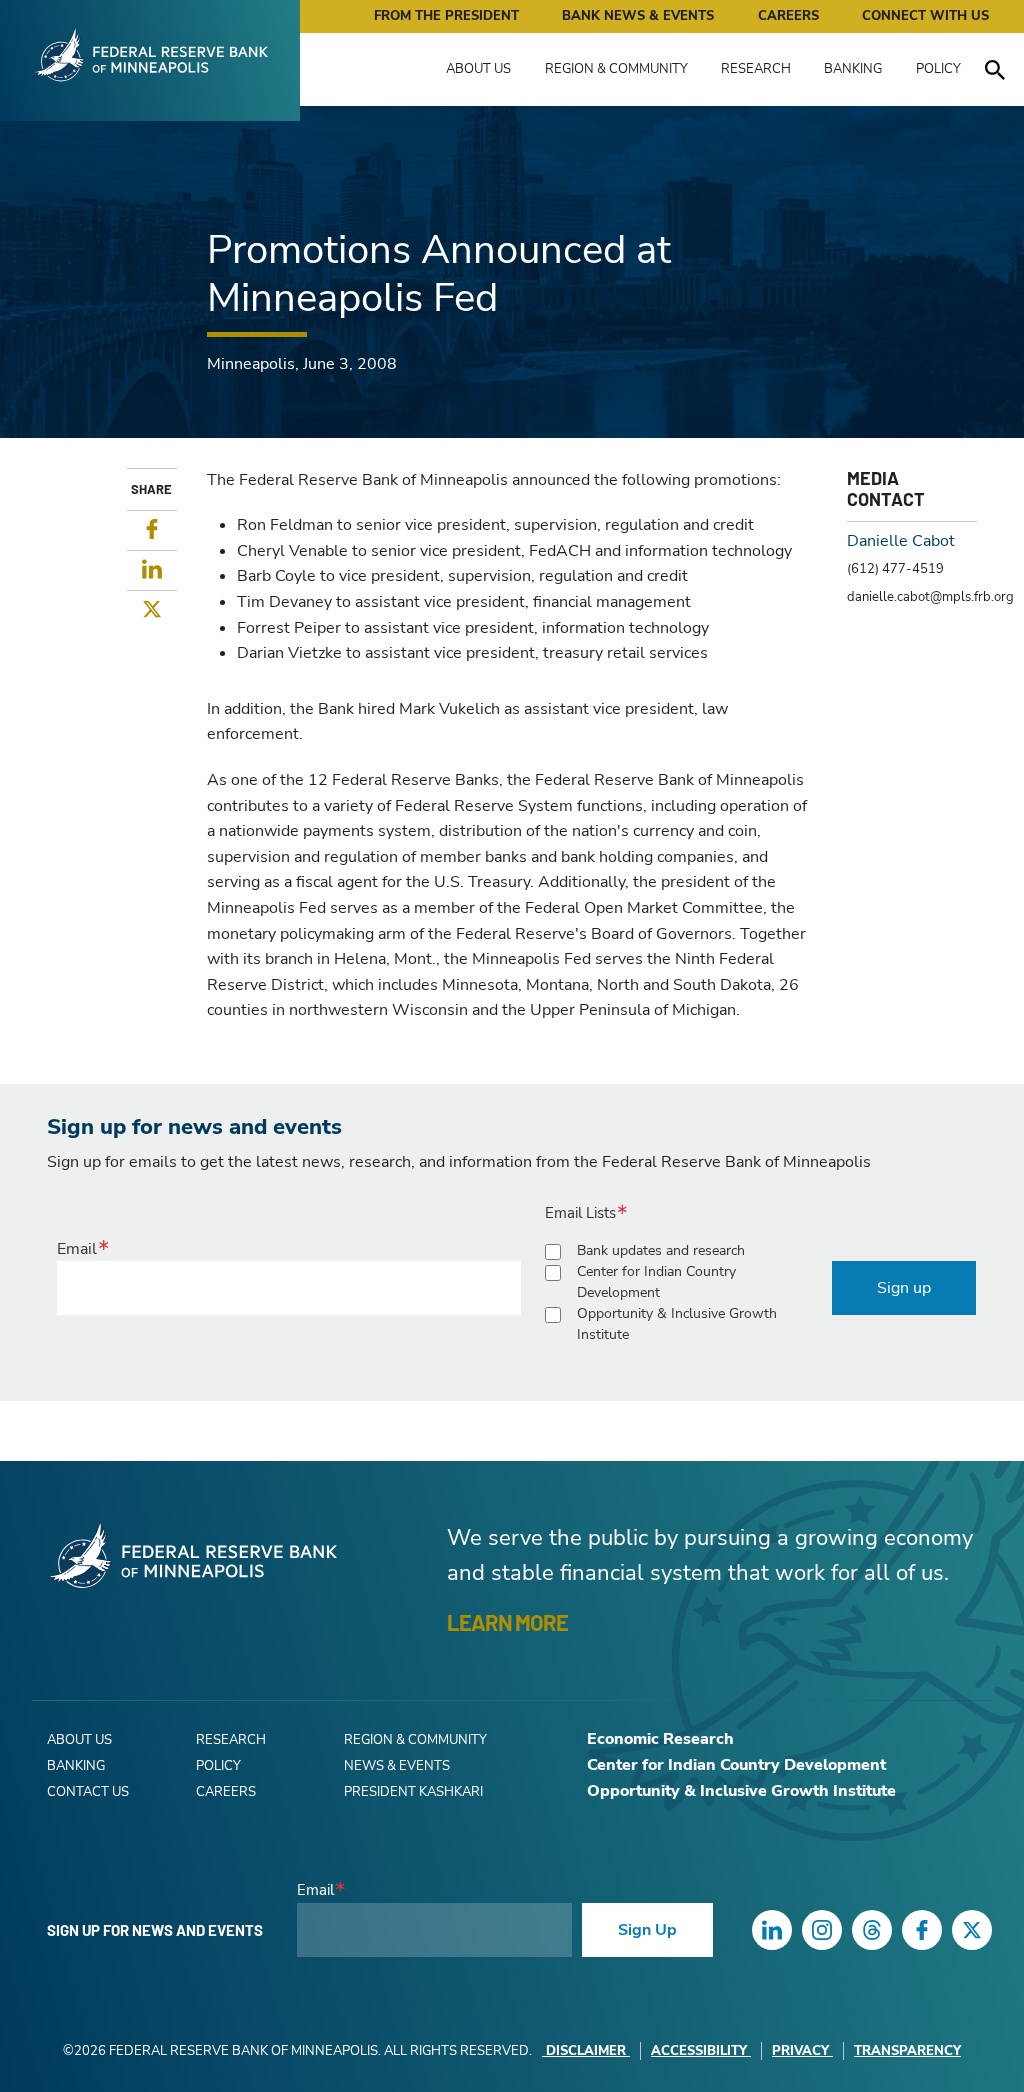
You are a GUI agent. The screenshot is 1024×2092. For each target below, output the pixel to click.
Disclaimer (586, 2051)
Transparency (907, 2051)
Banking (853, 69)
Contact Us (88, 1792)
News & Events (397, 1766)
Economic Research (660, 1739)
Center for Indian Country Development (656, 1282)
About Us (478, 69)
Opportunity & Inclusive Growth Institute (677, 1324)
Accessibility (699, 2051)
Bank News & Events (638, 16)
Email (77, 1249)
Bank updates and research (661, 1250)
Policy (938, 69)
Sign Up (647, 1930)
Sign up (904, 1288)
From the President (446, 16)
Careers (788, 16)
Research (756, 69)
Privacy (800, 2051)
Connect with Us (925, 16)
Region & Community (616, 69)
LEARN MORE (507, 1622)
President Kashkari (413, 1792)
